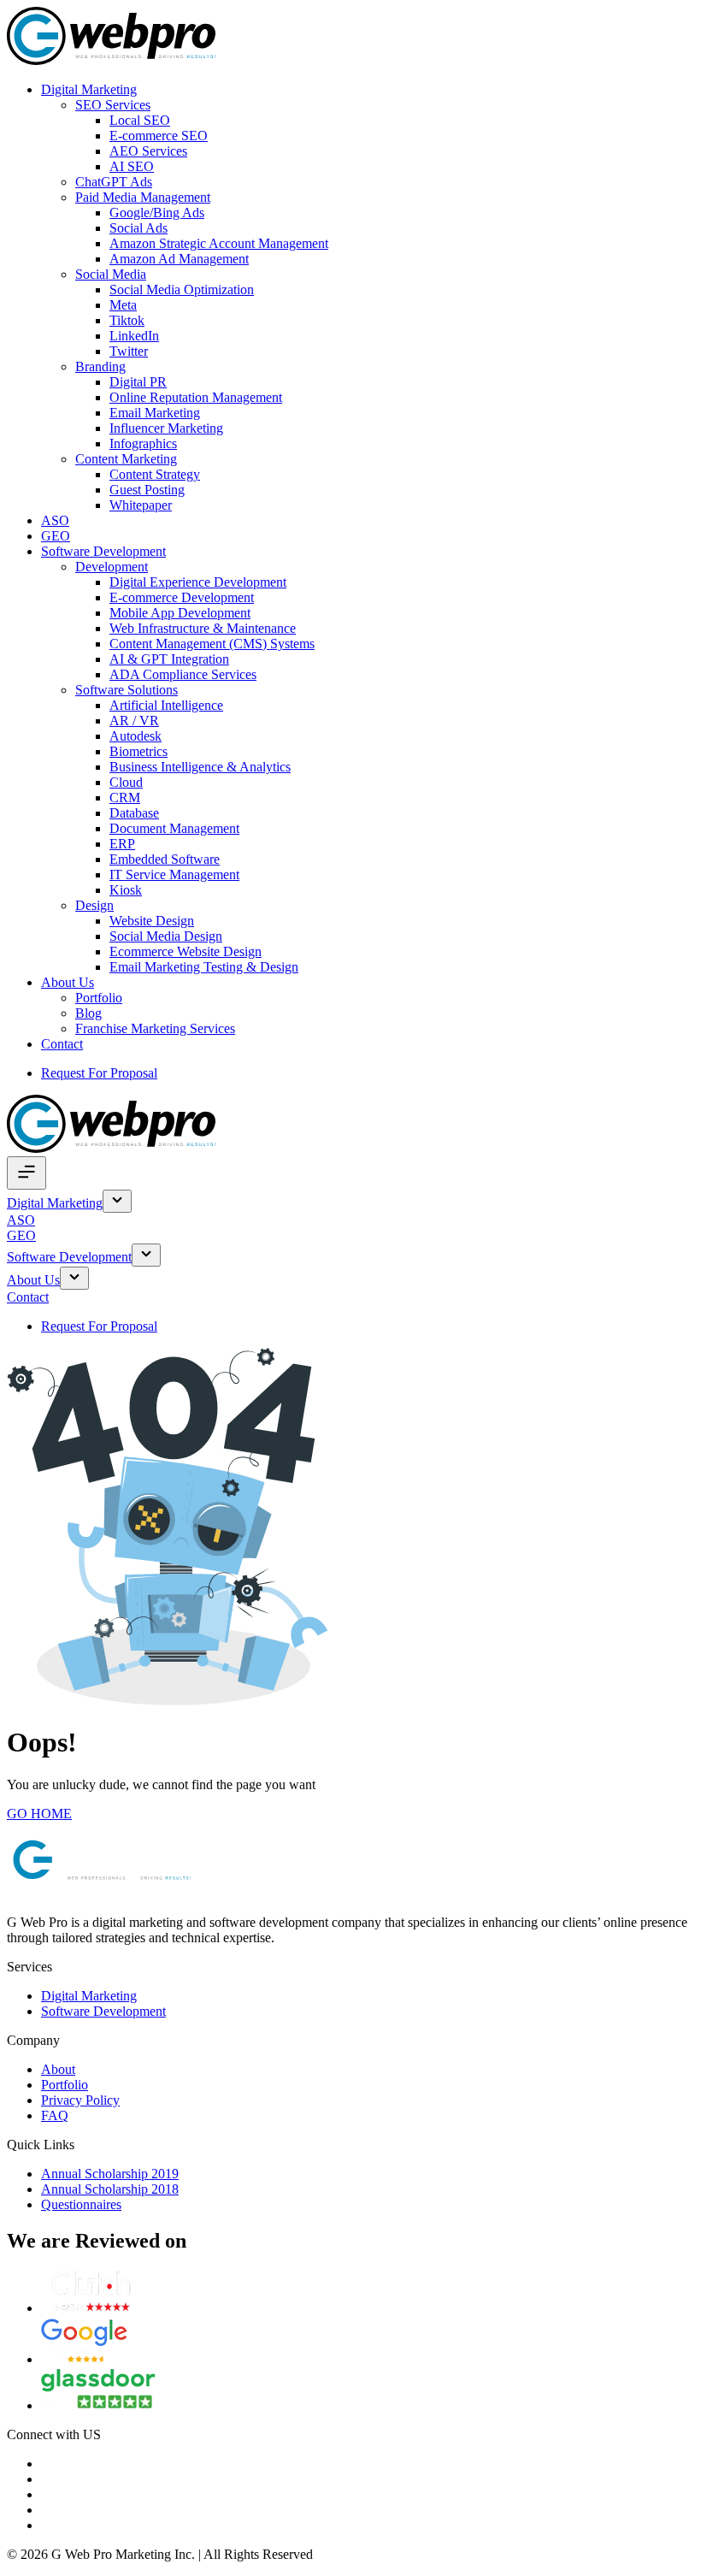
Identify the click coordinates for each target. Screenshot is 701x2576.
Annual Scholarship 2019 (110, 2174)
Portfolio (99, 998)
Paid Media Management (143, 197)
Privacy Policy (80, 2100)
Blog (88, 1013)
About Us (68, 982)
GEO (56, 536)
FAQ (55, 2115)
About (58, 2069)
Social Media (111, 274)
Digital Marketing (89, 89)
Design (94, 905)
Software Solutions (127, 690)
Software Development (103, 551)
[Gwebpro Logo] (111, 60)
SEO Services (113, 105)
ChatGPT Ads (114, 182)
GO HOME (39, 1814)
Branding (100, 366)
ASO (55, 520)
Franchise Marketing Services (155, 1028)
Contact (62, 1044)
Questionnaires (81, 2204)
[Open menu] (27, 1173)
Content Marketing (126, 459)
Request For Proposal (99, 1073)
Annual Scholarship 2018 (110, 2189)
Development (112, 567)
